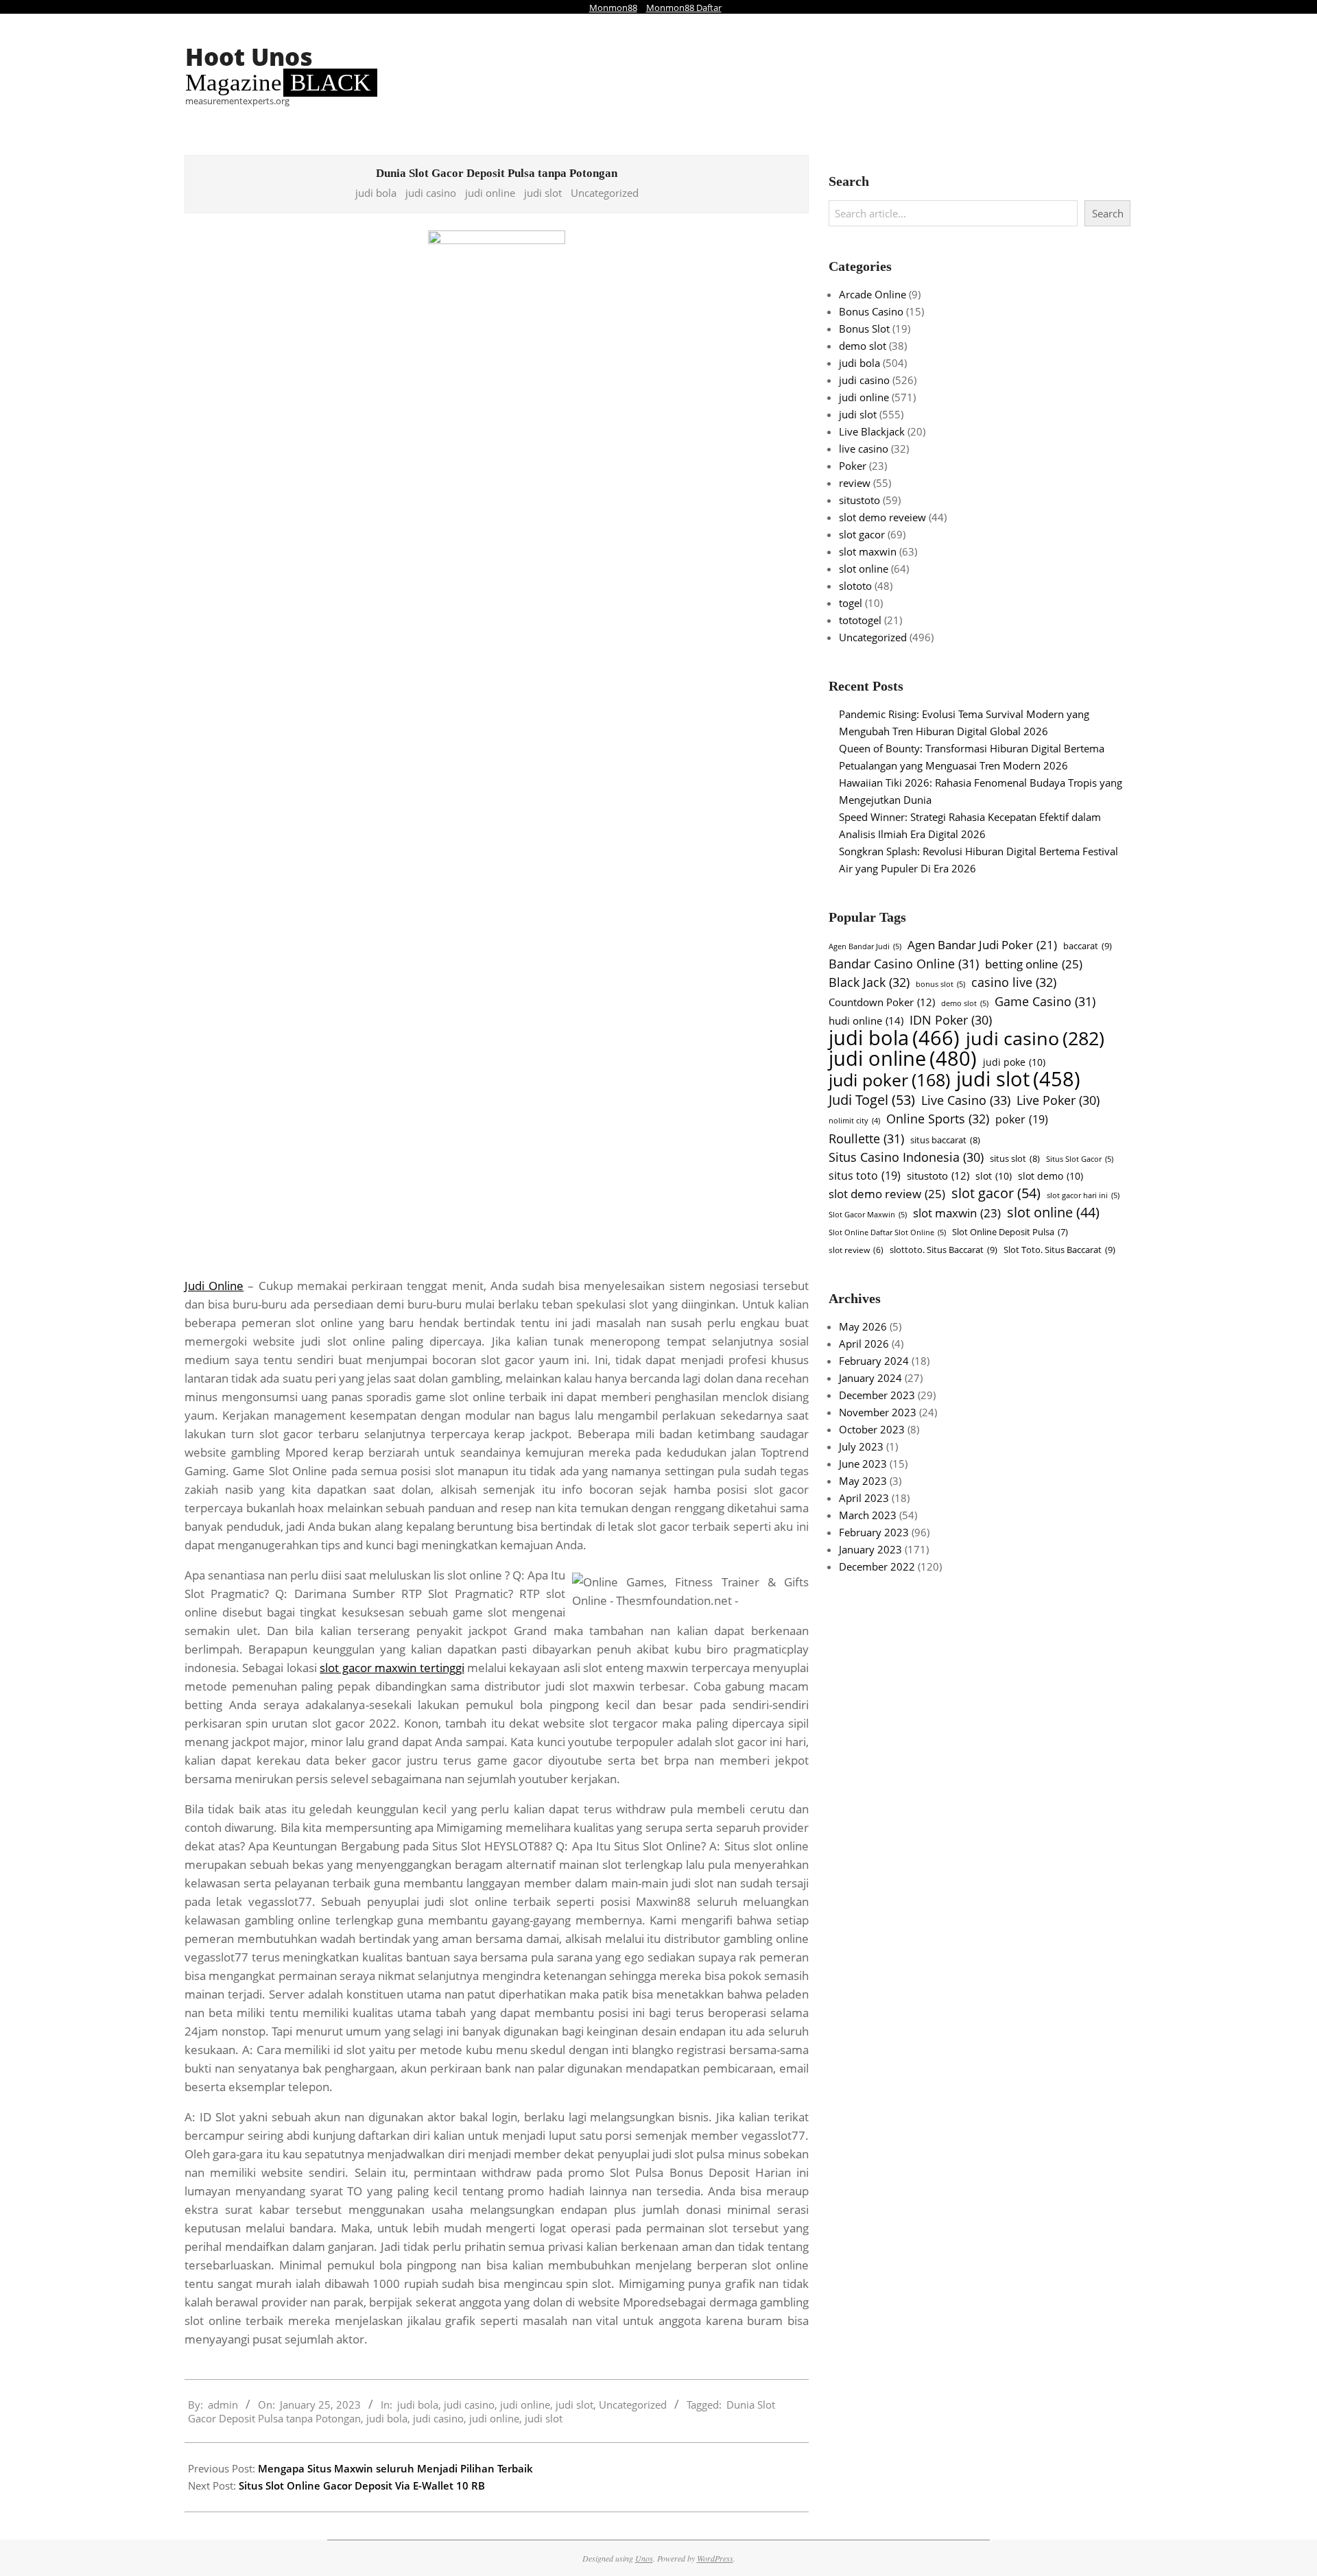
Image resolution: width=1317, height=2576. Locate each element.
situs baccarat (945, 1140)
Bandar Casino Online (904, 963)
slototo (855, 586)
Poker (853, 466)
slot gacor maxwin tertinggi (392, 1668)
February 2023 (874, 1532)
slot (994, 1176)
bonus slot (940, 984)
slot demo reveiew (882, 517)
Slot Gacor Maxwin (868, 1214)
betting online (1034, 964)
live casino (864, 449)
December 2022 (877, 1566)
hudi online (866, 1021)
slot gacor (862, 534)
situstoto (859, 500)
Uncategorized (605, 193)
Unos (644, 2558)
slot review (856, 1250)
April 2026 (864, 1344)
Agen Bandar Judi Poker (982, 945)
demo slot (863, 346)
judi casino (431, 193)
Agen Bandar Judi (865, 946)
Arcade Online (873, 294)
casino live (1014, 982)
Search (1108, 213)
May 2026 (863, 1326)
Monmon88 (613, 8)
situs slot (1015, 1158)
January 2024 (870, 1378)
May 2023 (863, 1481)
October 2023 (872, 1429)
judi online (490, 193)
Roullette (866, 1138)
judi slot (543, 193)
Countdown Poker (882, 1002)
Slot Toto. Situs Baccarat (1059, 1250)
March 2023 (868, 1515)
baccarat (1088, 946)
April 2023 (864, 1498)
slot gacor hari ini (1083, 1195)
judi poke (1014, 1062)
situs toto (865, 1176)
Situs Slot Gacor (1080, 1159)
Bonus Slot (864, 329)
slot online (864, 569)
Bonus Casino (871, 311)
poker (1022, 1119)
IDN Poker (951, 1020)
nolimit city (854, 1121)
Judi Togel (872, 1100)
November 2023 (878, 1412)
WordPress (715, 2558)
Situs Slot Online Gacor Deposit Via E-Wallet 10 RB (362, 2485)
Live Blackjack (872, 431)
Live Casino (966, 1100)
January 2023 (870, 1549)
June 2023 (863, 1464)
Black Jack (869, 982)
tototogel (860, 620)
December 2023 (877, 1395)
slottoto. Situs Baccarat (944, 1250)
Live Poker (1058, 1100)
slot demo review (887, 1193)
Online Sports (938, 1118)
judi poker (889, 1080)
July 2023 (861, 1446)
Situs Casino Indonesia (906, 1157)
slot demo (1051, 1176)
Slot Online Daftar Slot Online (887, 1232)
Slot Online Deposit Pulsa (1010, 1232)
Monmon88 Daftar (684, 8)
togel (851, 603)
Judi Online (214, 1286)
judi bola (376, 193)
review (855, 483)
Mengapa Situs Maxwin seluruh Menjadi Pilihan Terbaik (395, 2468)
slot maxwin (868, 551)
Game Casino (1045, 1001)
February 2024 (874, 1361)
